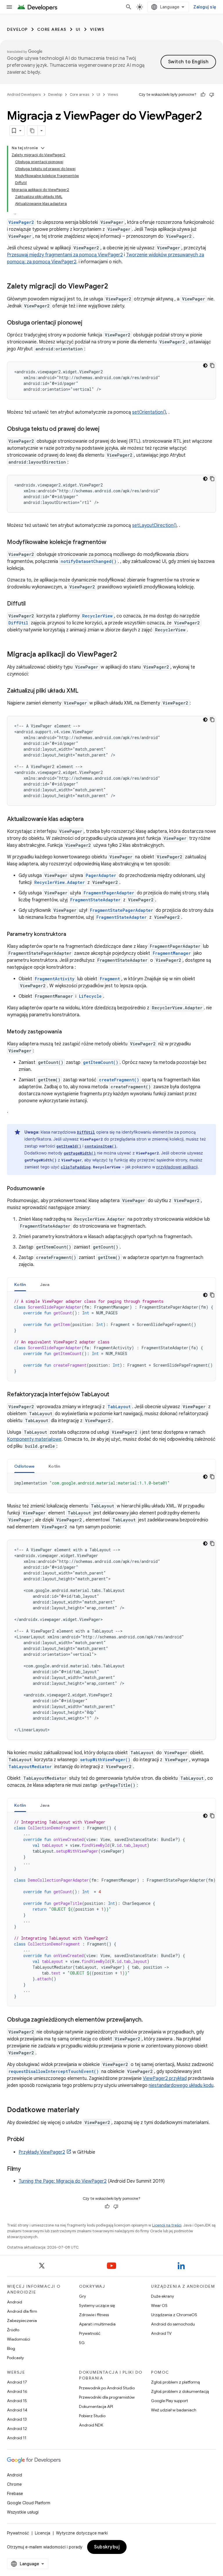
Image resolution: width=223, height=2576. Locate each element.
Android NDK (91, 2425)
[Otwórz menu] (9, 7)
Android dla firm (22, 2311)
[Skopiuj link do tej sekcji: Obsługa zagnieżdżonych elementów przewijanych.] (149, 2020)
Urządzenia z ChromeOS (174, 2315)
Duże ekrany (162, 2296)
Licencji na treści (167, 2225)
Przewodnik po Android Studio (107, 2388)
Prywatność (90, 2333)
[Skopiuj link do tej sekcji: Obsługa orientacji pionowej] (88, 323)
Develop (17, 29)
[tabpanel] (111, 1336)
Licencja (43, 2533)
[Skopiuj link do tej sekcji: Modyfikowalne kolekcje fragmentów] (112, 543)
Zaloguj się (205, 7)
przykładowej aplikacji (177, 1167)
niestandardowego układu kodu (181, 2085)
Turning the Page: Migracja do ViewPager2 (63, 2181)
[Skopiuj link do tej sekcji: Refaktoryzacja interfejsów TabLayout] (115, 1395)
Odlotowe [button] (24, 1466)
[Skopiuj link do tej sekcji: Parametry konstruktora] (72, 935)
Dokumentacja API (96, 2406)
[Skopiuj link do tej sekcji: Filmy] (27, 2169)
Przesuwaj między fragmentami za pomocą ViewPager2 (65, 255)
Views (97, 29)
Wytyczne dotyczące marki (82, 2533)
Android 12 (17, 2429)
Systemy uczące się (97, 2305)
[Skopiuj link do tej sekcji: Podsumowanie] (51, 1189)
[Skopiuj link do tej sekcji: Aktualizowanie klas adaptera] (89, 819)
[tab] (20, 1284)
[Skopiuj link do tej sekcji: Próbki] (30, 2140)
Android (15, 2302)
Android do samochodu (173, 2324)
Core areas (52, 29)
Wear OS (159, 2305)
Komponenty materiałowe (34, 1439)
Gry (82, 2296)
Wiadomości (19, 2339)
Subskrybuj (107, 2547)
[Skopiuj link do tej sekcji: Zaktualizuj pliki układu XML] (84, 691)
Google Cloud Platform (29, 2503)
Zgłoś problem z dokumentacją (180, 2391)
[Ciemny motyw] (205, 365)
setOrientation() (149, 412)
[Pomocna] (203, 95)
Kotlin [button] (20, 1285)
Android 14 (17, 2410)
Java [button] (45, 1285)
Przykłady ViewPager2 (42, 2152)
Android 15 (17, 2401)
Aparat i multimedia (97, 2324)
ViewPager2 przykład (165, 2078)
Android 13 (17, 2419)
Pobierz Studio (92, 2416)
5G (82, 2343)
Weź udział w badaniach (174, 2410)
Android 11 (17, 2438)
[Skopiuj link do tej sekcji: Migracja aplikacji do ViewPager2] (123, 655)
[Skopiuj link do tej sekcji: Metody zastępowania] (68, 1032)
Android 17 (17, 2382)
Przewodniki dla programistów (107, 2397)
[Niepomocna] (212, 95)
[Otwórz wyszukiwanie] (129, 7)
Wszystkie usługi (23, 2512)
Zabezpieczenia (22, 2321)
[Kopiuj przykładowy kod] (212, 365)
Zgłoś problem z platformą (175, 2382)
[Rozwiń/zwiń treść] (43, 148)
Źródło (13, 2330)
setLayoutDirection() (154, 525)
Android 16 (17, 2391)
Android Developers (24, 94)
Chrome (14, 2484)
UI (78, 29)
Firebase (15, 2494)
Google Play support (169, 2401)
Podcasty (15, 2358)
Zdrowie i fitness (94, 2315)
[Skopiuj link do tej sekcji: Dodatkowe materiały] (85, 2110)
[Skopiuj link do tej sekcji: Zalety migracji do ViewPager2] (114, 287)
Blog (11, 2348)
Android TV (161, 2333)
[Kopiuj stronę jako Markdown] (33, 131)
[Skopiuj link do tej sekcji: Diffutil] (31, 604)
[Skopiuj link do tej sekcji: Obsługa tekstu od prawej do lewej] (105, 429)
